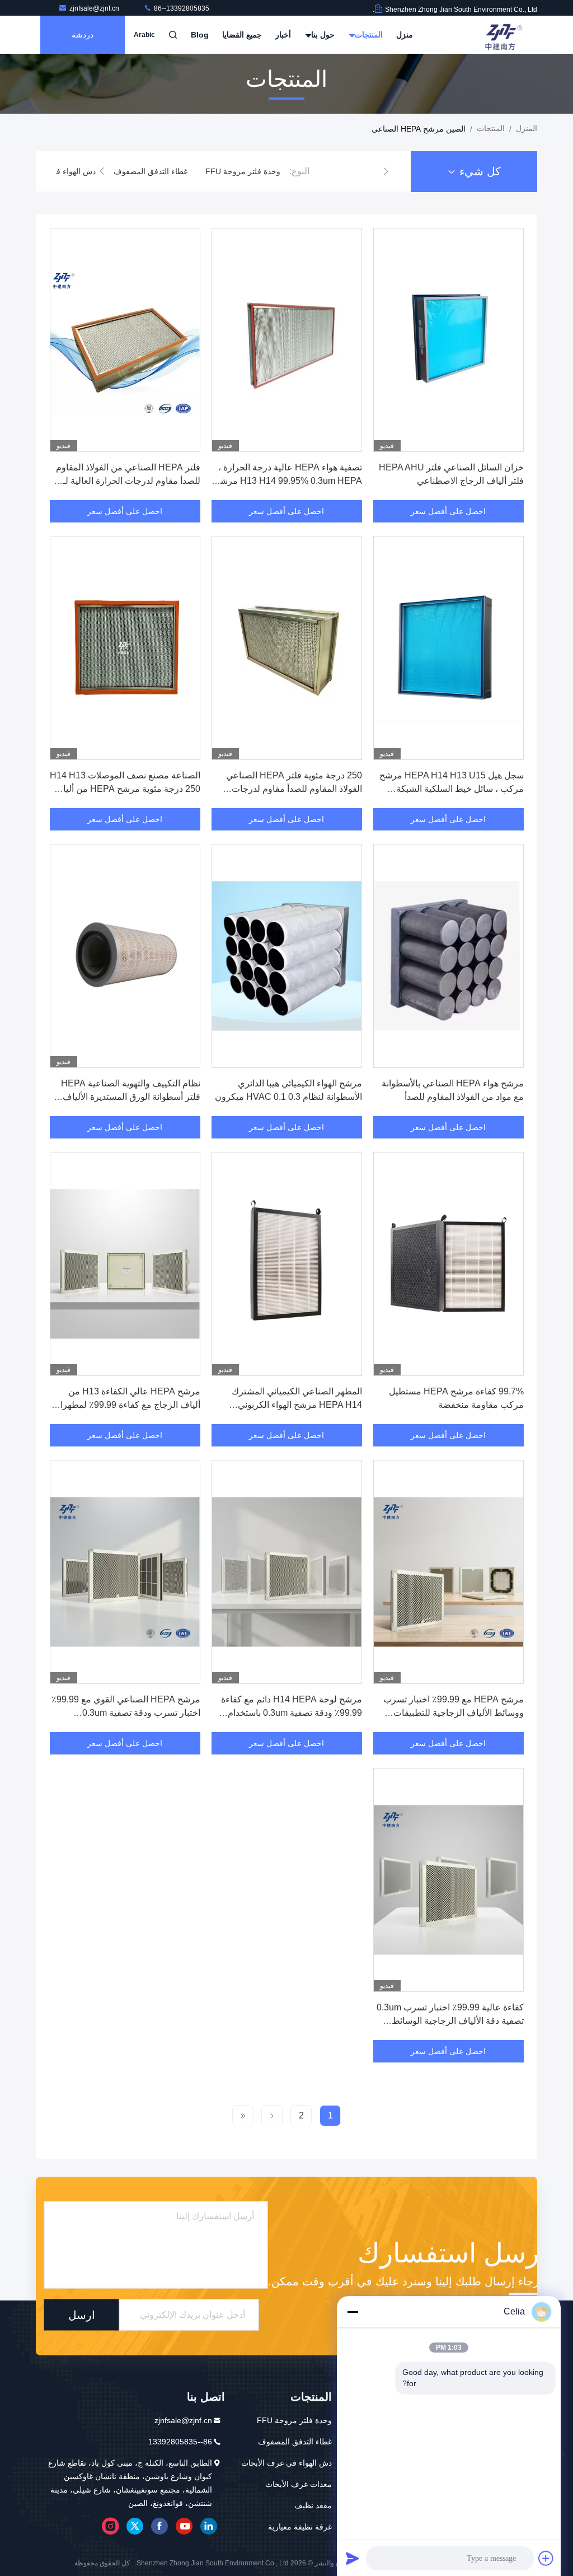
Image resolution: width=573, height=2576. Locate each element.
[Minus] (353, 2312)
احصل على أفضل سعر (448, 511)
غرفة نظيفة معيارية (300, 2527)
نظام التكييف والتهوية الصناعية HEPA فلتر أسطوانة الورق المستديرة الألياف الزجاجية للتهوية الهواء (131, 1097)
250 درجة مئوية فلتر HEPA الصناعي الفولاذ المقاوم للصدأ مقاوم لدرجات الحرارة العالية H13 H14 (294, 789)
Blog (200, 35)
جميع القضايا (242, 35)
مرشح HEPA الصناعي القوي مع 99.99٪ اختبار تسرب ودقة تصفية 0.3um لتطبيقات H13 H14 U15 (126, 1713)
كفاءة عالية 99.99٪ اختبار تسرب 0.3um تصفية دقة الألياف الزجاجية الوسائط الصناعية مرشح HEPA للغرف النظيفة (450, 2021)
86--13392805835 (181, 8)
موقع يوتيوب (184, 2526)
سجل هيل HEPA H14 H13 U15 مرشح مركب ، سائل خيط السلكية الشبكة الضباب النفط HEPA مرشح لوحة (452, 789)
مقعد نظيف (313, 2505)
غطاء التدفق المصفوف (151, 171)
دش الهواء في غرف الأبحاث (286, 2463)
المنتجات (368, 35)
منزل (405, 35)
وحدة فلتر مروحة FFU (243, 171)
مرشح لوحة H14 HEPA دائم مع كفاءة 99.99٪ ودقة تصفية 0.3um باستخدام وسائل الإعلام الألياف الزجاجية (292, 1713)
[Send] (353, 2558)
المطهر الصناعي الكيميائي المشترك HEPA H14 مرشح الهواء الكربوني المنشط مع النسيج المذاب (297, 1405)
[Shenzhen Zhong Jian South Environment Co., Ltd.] (502, 35)
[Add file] (546, 2558)
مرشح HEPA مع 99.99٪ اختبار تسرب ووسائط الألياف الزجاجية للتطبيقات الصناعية (454, 1713)
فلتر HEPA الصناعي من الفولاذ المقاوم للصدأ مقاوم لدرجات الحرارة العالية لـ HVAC (128, 481)
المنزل (527, 128)
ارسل (82, 2315)
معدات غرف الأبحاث (299, 2484)
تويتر (135, 2526)
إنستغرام (110, 2526)
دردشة (83, 35)
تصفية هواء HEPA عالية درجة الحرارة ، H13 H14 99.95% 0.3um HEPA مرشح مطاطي (288, 481)
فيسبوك (159, 2526)
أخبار (283, 35)
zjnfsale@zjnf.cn (95, 8)
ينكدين (209, 2526)
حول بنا (322, 35)
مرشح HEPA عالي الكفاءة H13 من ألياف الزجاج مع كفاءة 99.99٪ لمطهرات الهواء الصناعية (126, 1405)
